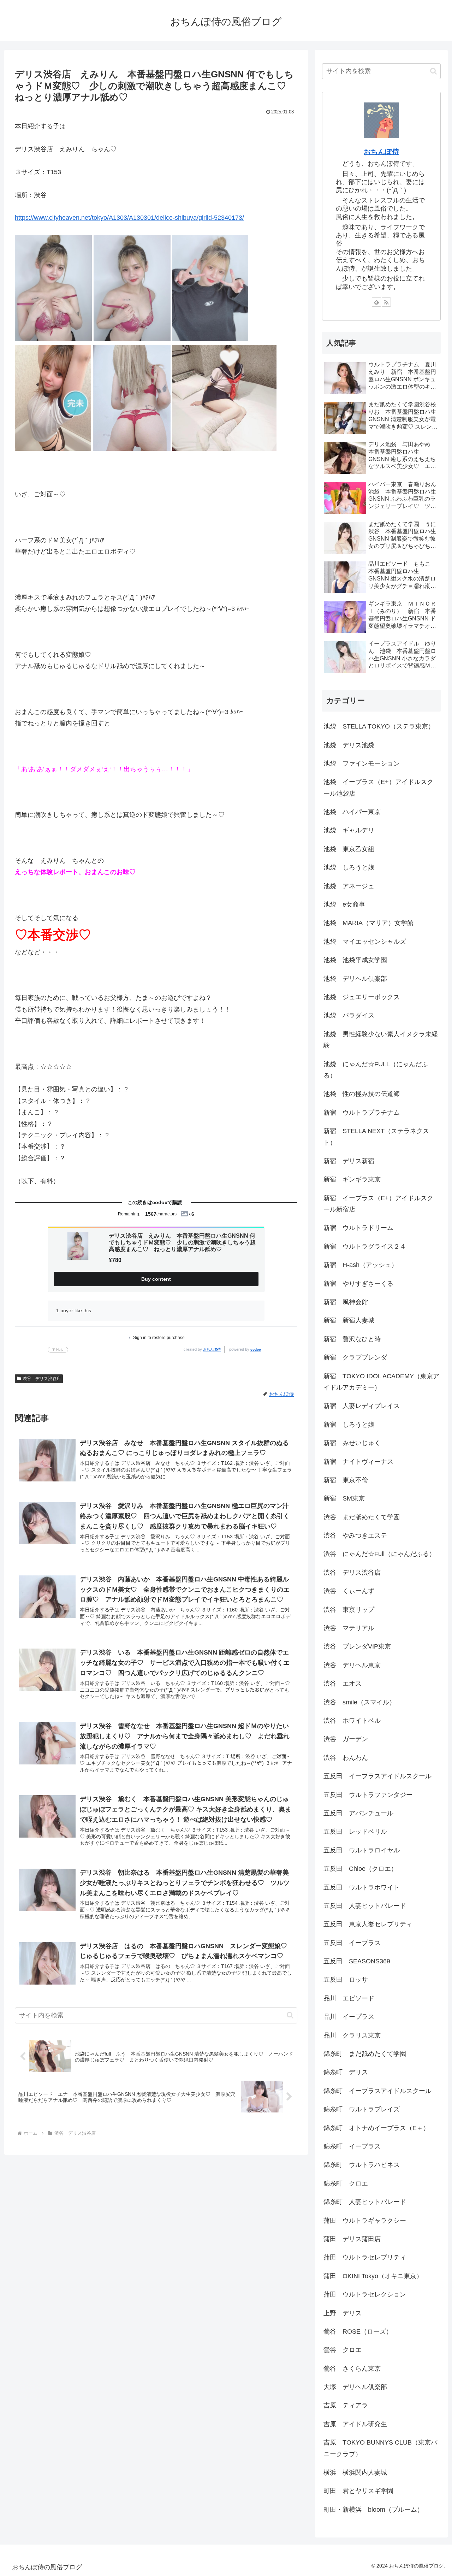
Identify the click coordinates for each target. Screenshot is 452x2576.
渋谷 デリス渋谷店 (42, 1379)
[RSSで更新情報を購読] (386, 302)
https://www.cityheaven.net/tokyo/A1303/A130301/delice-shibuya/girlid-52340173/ (129, 218)
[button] (290, 2015)
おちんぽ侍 (212, 1349)
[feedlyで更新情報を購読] (376, 302)
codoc (256, 1349)
